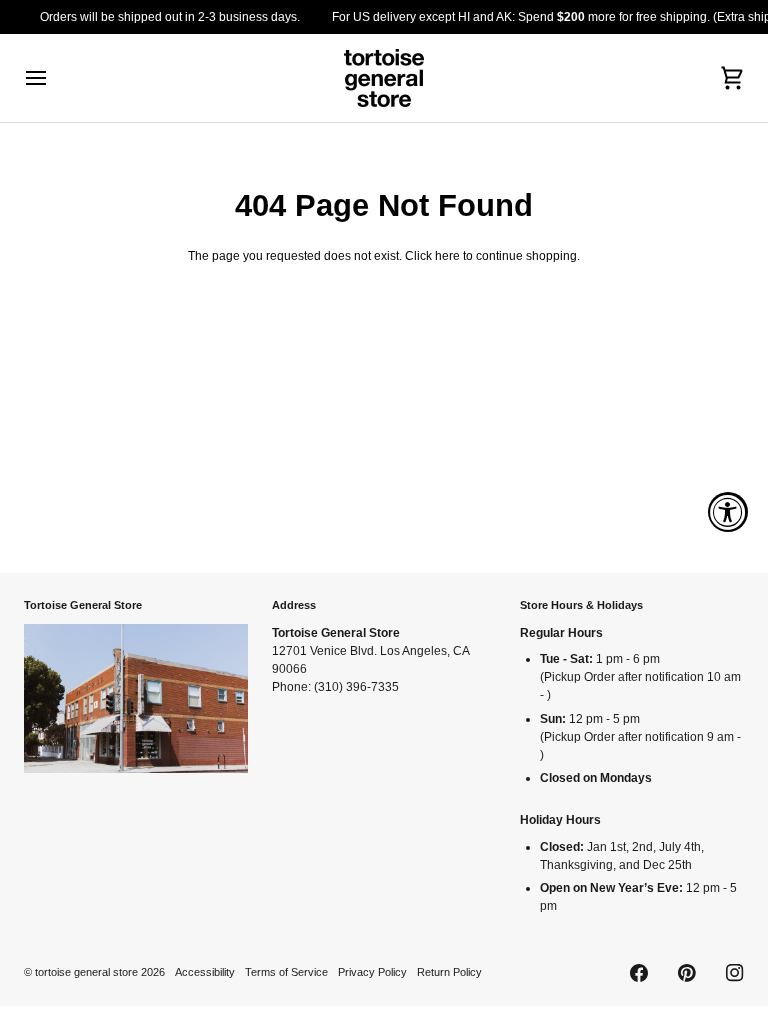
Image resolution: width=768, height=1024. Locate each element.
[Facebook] (639, 973)
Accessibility (205, 972)
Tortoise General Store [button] (83, 605)
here (447, 256)
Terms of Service (286, 972)
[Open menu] (54, 78)
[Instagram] (735, 973)
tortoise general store (86, 972)
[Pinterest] (687, 973)
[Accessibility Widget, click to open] (728, 512)
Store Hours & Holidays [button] (581, 605)
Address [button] (294, 605)
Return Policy (449, 972)
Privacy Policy (372, 972)
